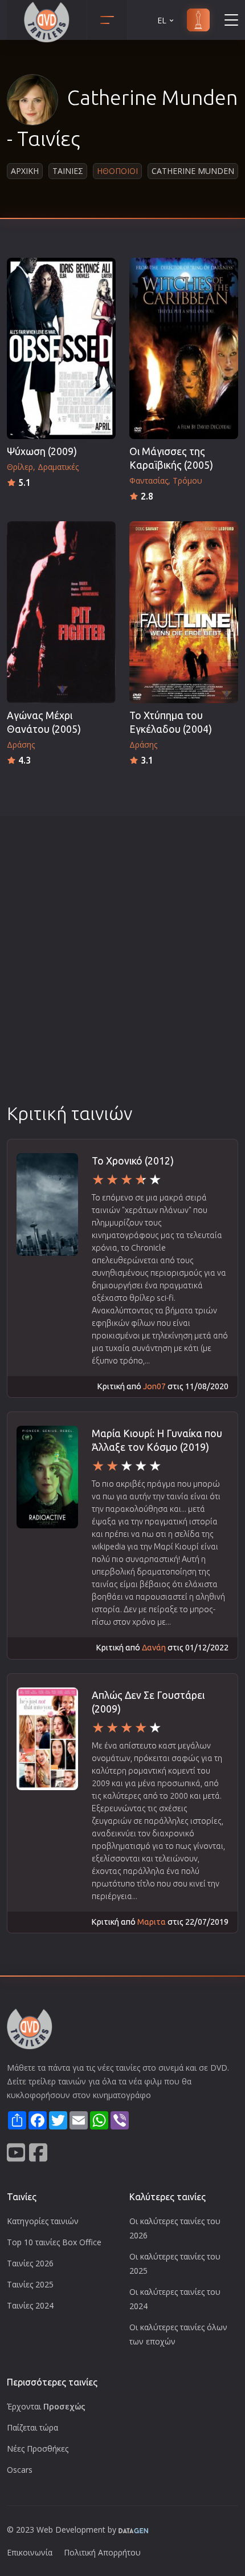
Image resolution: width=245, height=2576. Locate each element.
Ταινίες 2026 (30, 2263)
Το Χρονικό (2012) (133, 1161)
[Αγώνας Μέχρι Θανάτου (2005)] (61, 612)
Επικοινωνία (30, 2552)
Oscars (20, 2470)
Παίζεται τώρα (32, 2427)
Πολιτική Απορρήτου (102, 2552)
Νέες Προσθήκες (38, 2449)
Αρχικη (25, 171)
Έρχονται (46, 2406)
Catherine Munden (193, 171)
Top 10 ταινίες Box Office (54, 2242)
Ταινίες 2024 (30, 2305)
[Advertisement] (122, 973)
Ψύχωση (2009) (42, 451)
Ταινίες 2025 (30, 2284)
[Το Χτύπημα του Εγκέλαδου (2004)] (184, 612)
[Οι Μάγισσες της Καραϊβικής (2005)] (184, 348)
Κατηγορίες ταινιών (43, 2221)
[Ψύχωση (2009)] (61, 348)
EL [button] (162, 20)
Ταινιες (68, 171)
